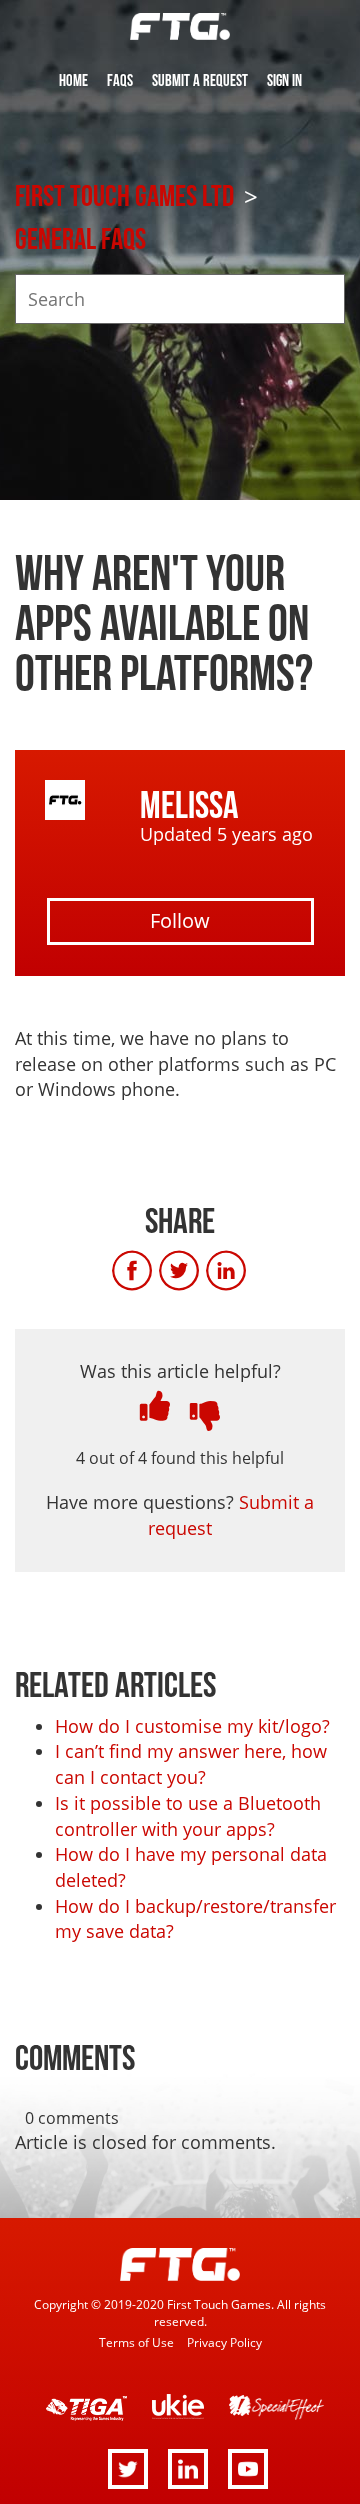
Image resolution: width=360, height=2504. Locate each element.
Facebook (153, 1271)
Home (73, 81)
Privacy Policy (224, 2342)
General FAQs (80, 240)
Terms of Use (136, 2342)
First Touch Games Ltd (124, 197)
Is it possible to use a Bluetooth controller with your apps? (188, 1816)
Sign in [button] (284, 81)
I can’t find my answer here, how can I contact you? (191, 1764)
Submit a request (200, 81)
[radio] (155, 1406)
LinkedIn (247, 1271)
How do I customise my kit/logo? (192, 1726)
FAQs (120, 81)
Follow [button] (180, 920)
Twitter (200, 1271)
